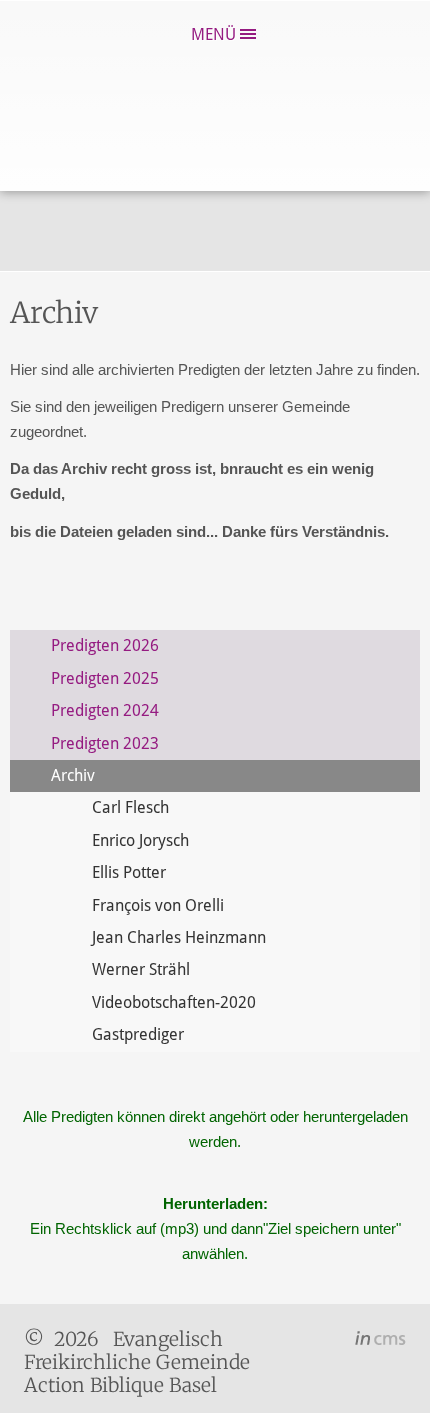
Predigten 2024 (105, 710)
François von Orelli (158, 905)
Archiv (73, 775)
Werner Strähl (141, 969)
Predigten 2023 (105, 743)
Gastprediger (138, 1034)
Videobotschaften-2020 (174, 1002)
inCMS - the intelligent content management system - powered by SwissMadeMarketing (380, 1341)
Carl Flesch (130, 807)
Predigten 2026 (105, 645)
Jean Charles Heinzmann (179, 937)
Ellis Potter (129, 872)
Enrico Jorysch (140, 840)
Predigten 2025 (105, 678)
